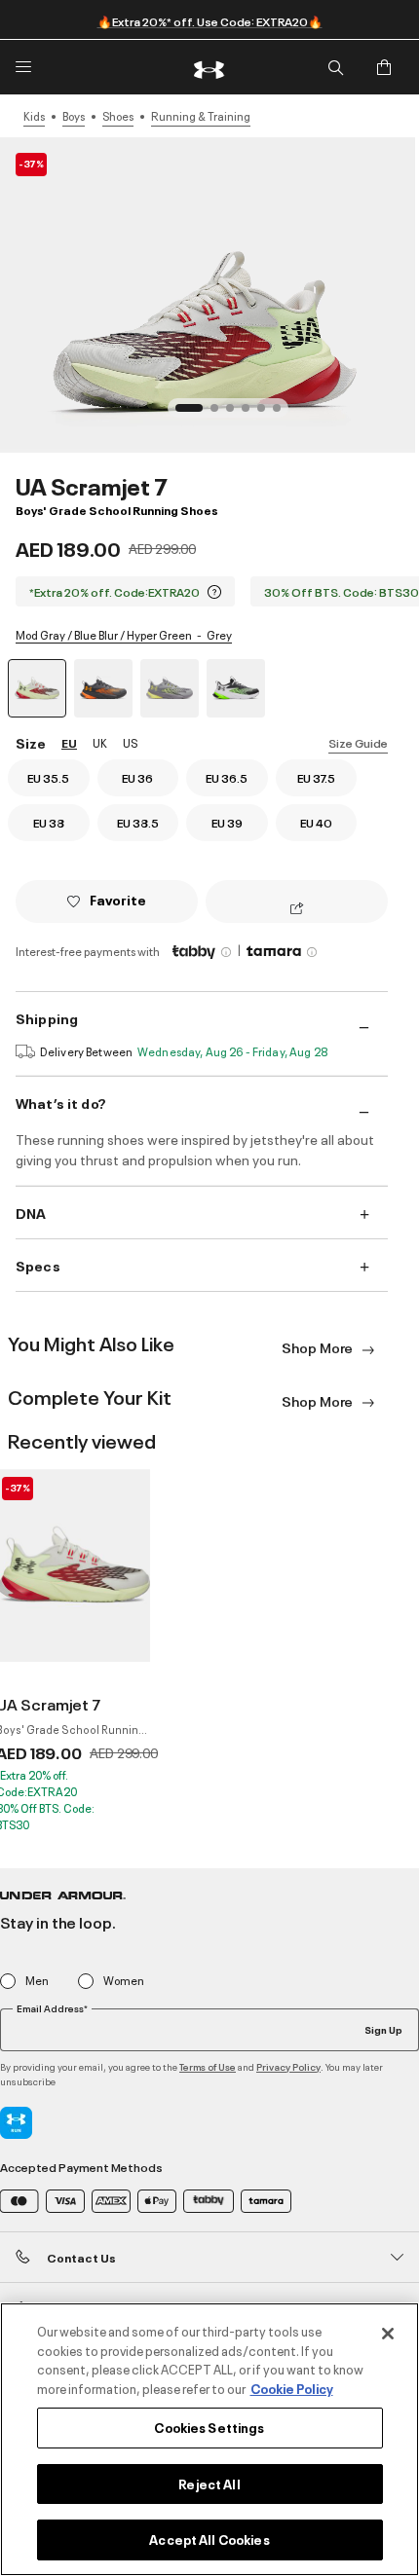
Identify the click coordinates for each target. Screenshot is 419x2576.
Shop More (319, 1347)
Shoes (118, 116)
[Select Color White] (236, 688)
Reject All (209, 2484)
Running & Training (201, 116)
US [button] (130, 742)
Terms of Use (208, 2066)
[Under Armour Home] (209, 67)
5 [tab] (267, 414)
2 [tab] (220, 414)
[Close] (388, 2334)
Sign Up (383, 2029)
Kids (34, 116)
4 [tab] (251, 414)
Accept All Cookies (209, 2539)
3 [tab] (236, 414)
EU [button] (69, 742)
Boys (74, 116)
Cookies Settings (209, 2427)
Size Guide (358, 742)
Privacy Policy (288, 2066)
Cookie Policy (292, 2388)
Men (37, 1981)
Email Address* (52, 2008)
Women (124, 1981)
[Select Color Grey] (170, 688)
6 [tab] (283, 414)
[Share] (297, 909)
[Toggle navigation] (23, 67)
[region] (209, 2439)
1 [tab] (185, 414)
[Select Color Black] (103, 688)
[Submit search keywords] (335, 67)
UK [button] (100, 742)
